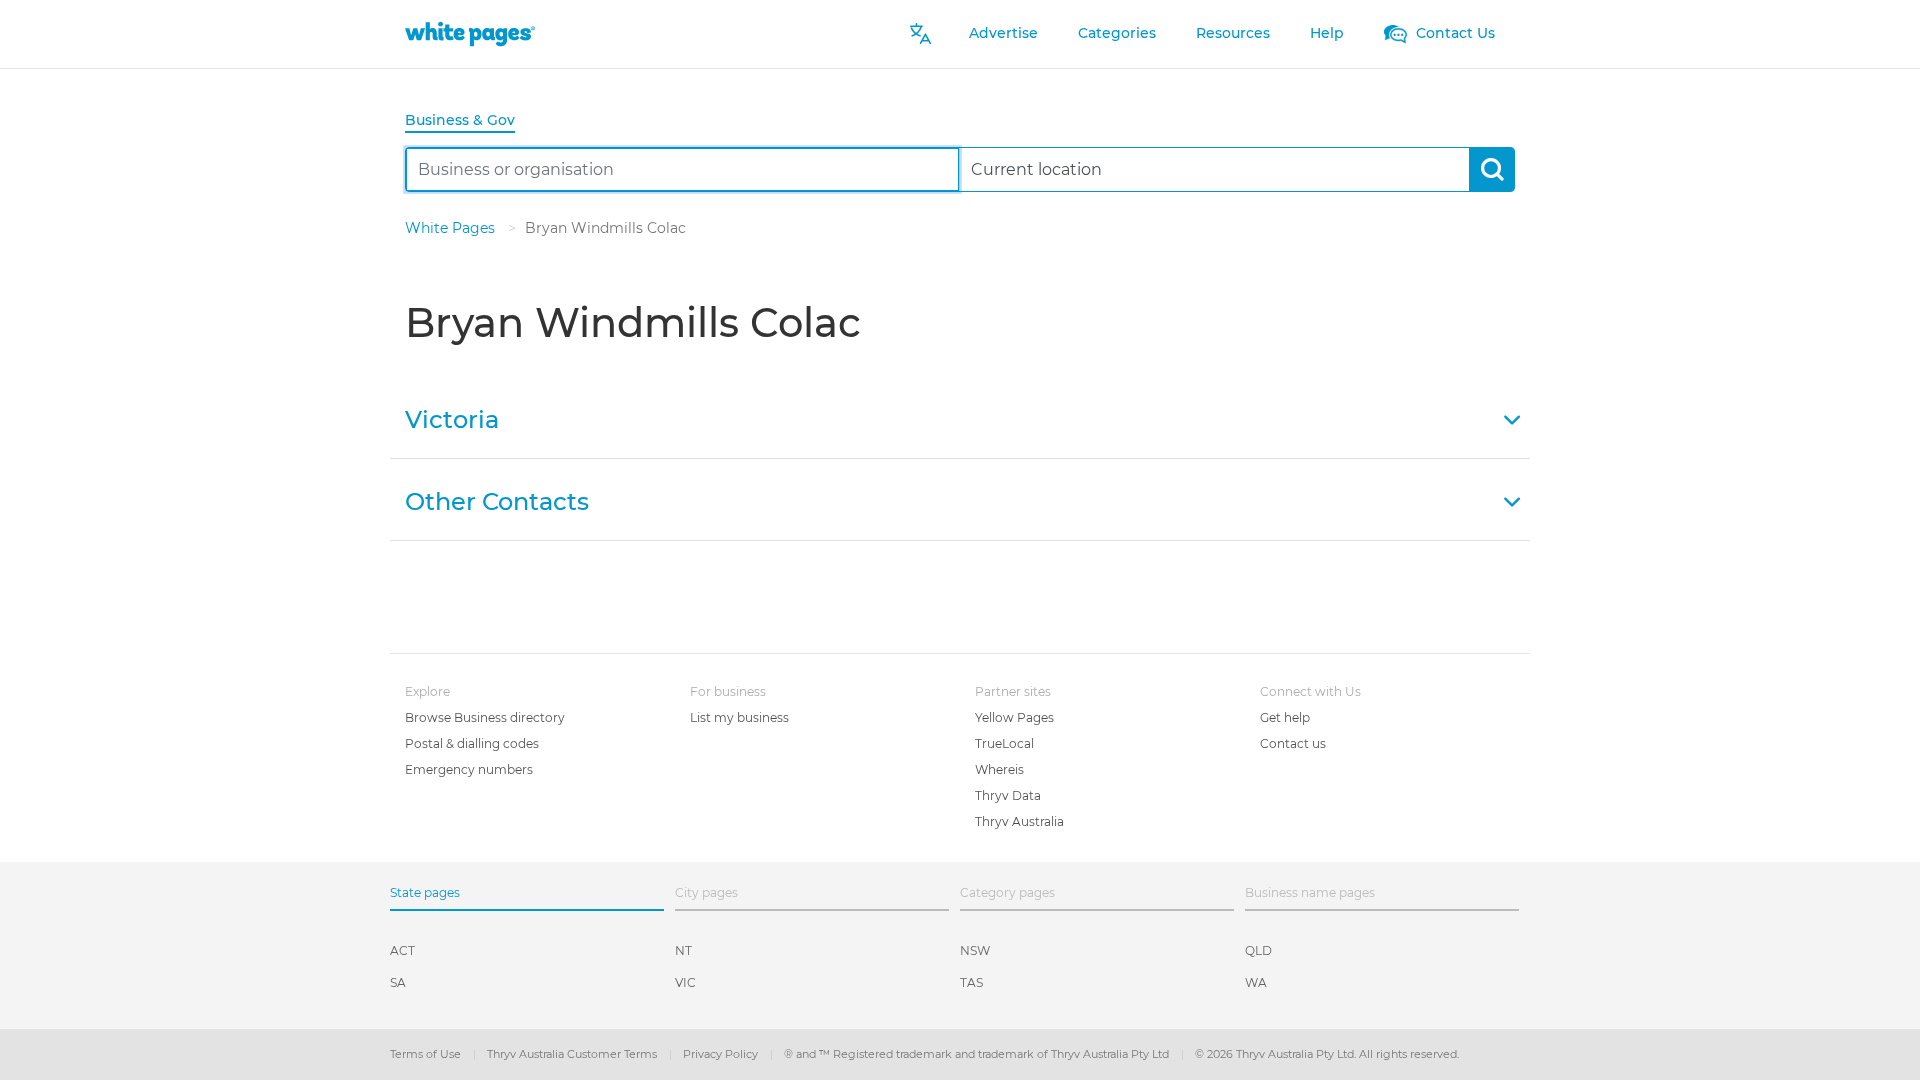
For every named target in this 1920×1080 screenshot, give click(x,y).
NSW (975, 950)
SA (398, 982)
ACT (402, 950)
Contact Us (1453, 33)
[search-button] (1491, 169)
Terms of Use (427, 1054)
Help (1327, 33)
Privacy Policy (722, 1054)
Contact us (1293, 743)
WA (1256, 982)
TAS (971, 982)
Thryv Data (1008, 795)
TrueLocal (1004, 743)
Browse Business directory (485, 717)
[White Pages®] (470, 33)
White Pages (452, 228)
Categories (1117, 33)
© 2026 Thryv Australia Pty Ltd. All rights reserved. (1327, 1054)
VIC (685, 982)
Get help (1285, 717)
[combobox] (682, 169)
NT (683, 950)
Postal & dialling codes (472, 743)
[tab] (468, 121)
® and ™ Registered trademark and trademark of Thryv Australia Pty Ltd (978, 1054)
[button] (960, 418)
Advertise (1003, 33)
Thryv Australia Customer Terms (573, 1054)
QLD (1258, 950)
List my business (739, 717)
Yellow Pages (1014, 717)
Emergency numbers (469, 769)
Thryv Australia (1019, 821)
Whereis (999, 769)
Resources (1233, 33)
